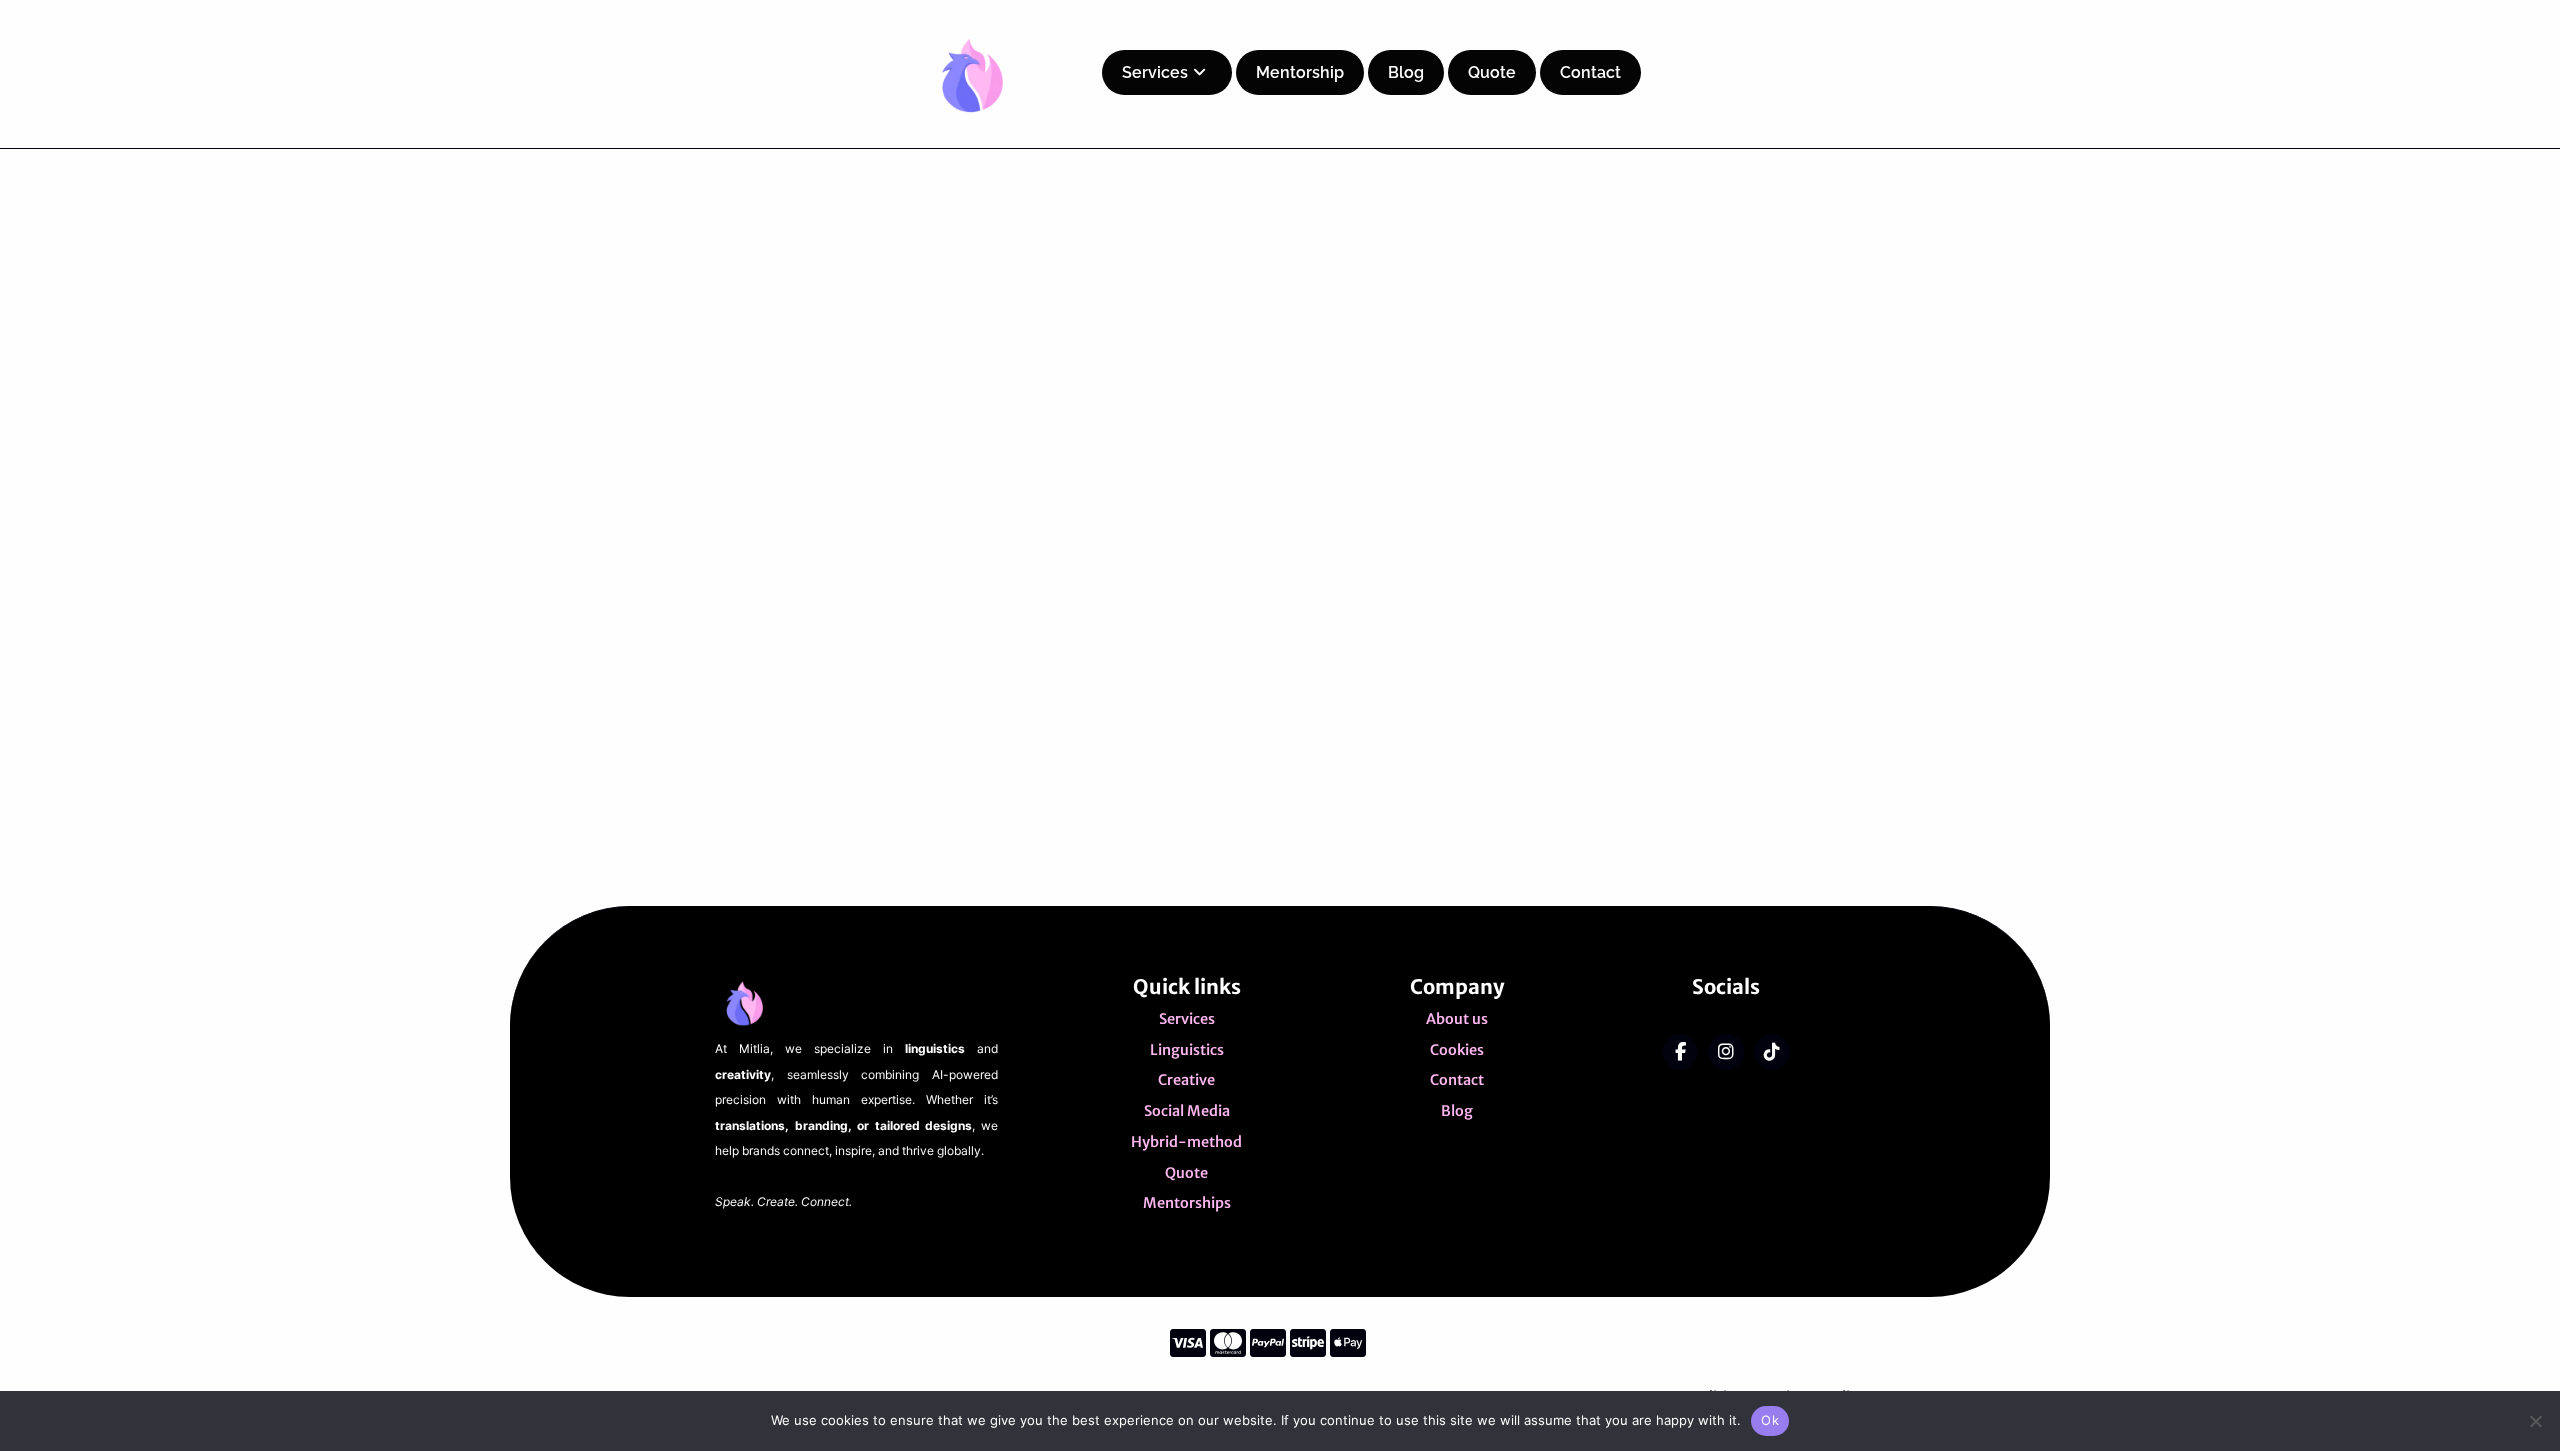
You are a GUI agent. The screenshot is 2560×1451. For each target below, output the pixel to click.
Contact (1590, 72)
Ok (1770, 1420)
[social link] (1680, 1052)
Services (1155, 72)
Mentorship (1300, 72)
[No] (2535, 1421)
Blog (1406, 72)
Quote (1492, 72)
